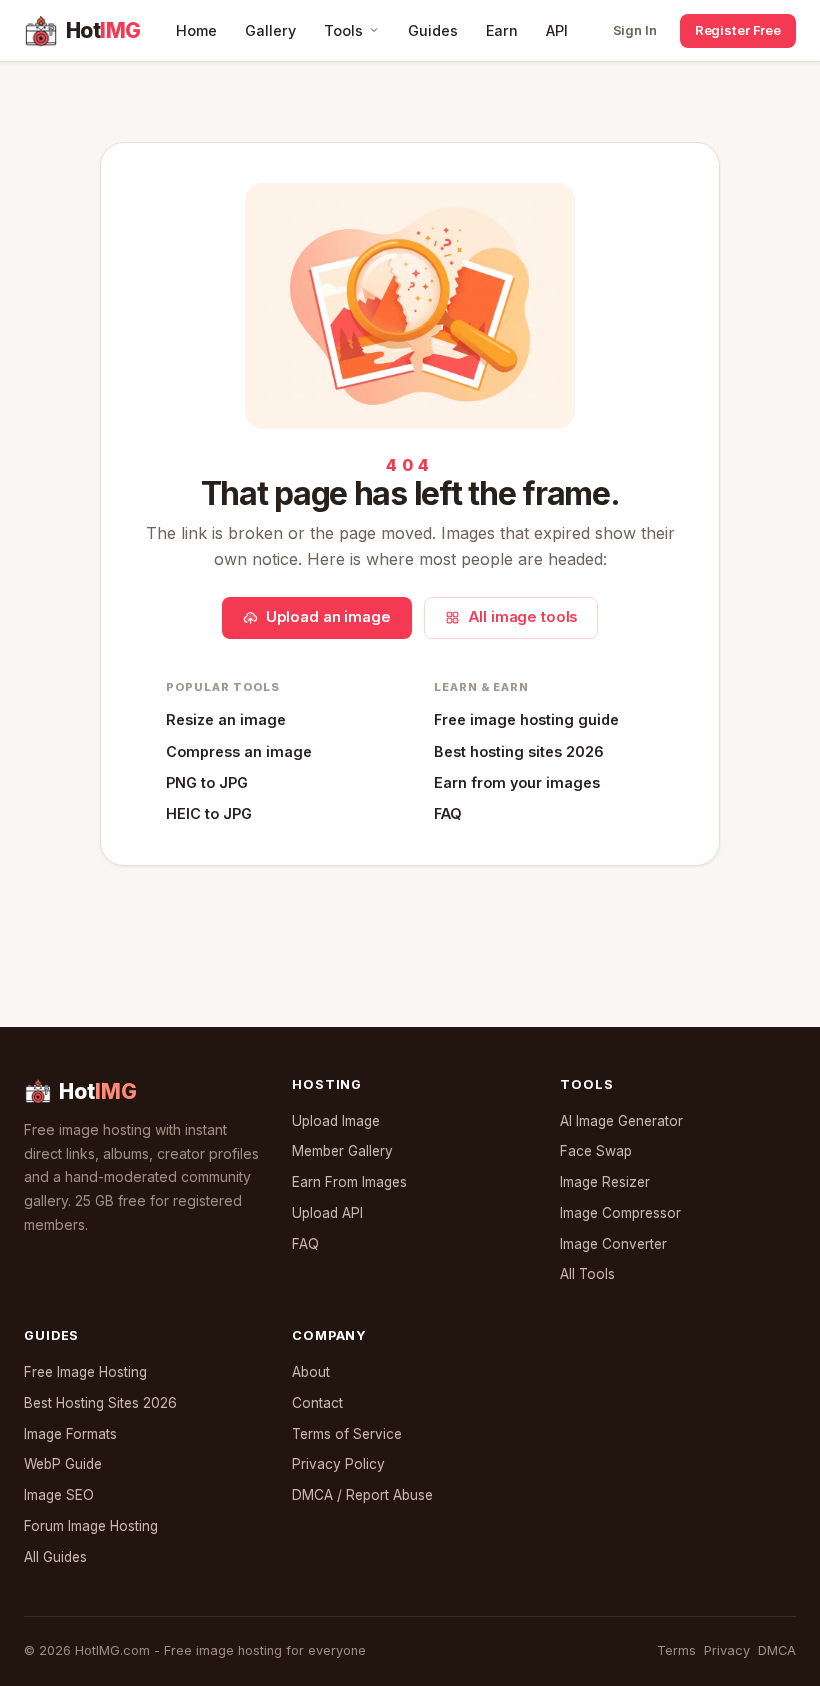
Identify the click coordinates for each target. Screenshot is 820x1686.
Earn (502, 30)
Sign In (635, 30)
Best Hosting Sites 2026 (100, 1403)
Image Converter (613, 1244)
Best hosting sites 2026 (519, 751)
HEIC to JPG (209, 813)
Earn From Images (349, 1182)
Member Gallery (342, 1151)
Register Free (738, 30)
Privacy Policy (338, 1464)
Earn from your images (517, 782)
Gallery (270, 30)
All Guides (55, 1557)
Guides (433, 30)
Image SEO (59, 1495)
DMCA (777, 1650)
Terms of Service (347, 1434)
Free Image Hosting (85, 1372)
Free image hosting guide (526, 719)
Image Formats (70, 1434)
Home (196, 30)
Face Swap (596, 1151)
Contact (317, 1403)
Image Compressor (620, 1213)
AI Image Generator (621, 1121)
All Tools (587, 1274)
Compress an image (239, 751)
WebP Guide (63, 1464)
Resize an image (226, 719)
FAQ (448, 813)
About (311, 1372)
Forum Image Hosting (91, 1526)
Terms (676, 1650)
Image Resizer (605, 1182)
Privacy (727, 1650)
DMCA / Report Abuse (362, 1495)
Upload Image (336, 1121)
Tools (343, 30)
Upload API (327, 1213)
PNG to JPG (207, 782)
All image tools (523, 617)
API (557, 30)
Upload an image (328, 617)
